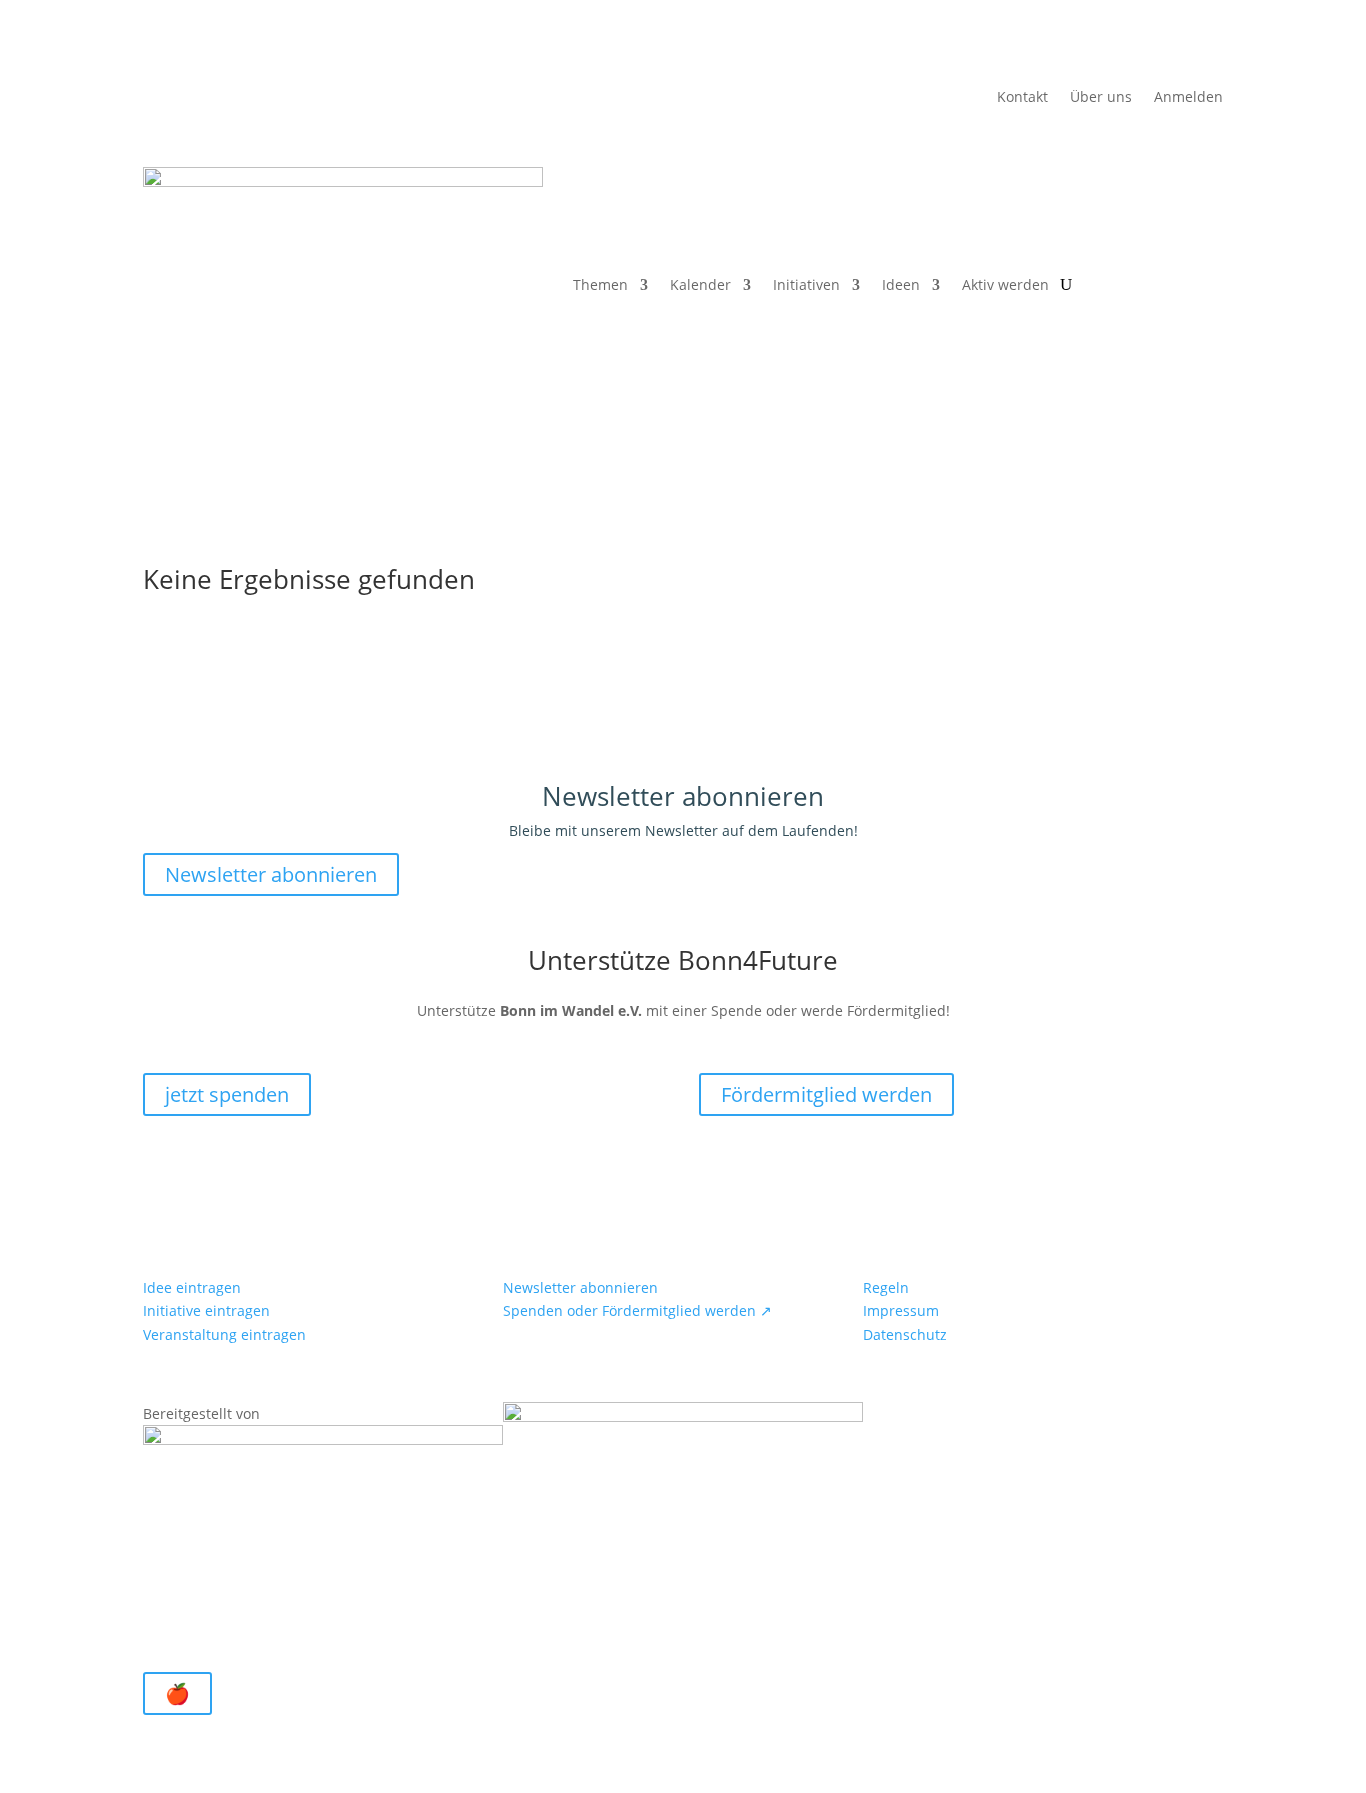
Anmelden (1188, 98)
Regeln (886, 1287)
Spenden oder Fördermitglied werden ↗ (637, 1310)
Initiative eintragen (206, 1310)
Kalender (700, 284)
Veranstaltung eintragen (224, 1334)
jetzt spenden (227, 1094)
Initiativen (806, 284)
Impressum (901, 1310)
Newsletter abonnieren (271, 874)
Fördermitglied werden (826, 1094)
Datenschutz (905, 1334)
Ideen (901, 284)
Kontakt (1022, 98)
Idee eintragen (192, 1287)
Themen (600, 284)
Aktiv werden (1005, 284)
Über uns (1101, 98)
